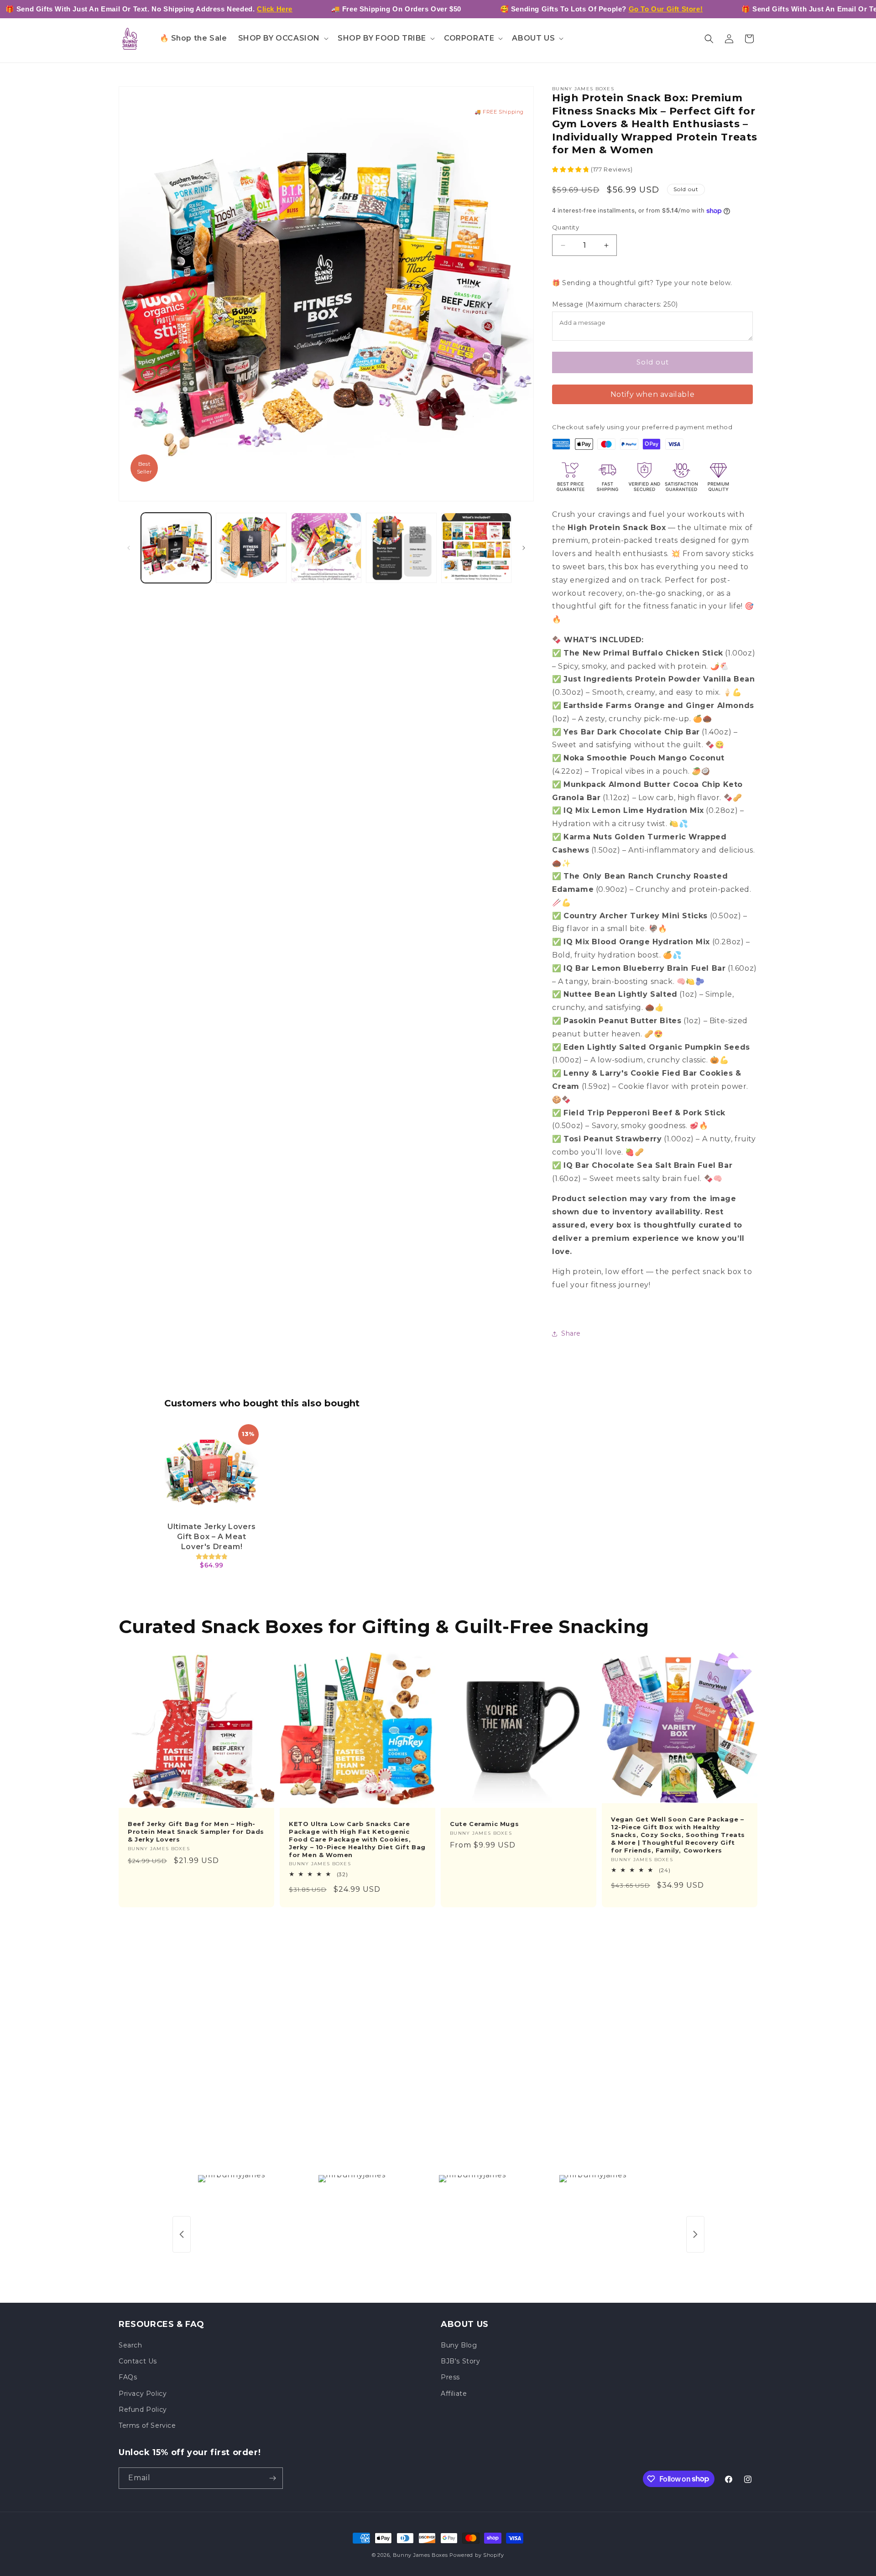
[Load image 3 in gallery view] (326, 548)
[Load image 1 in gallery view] (176, 548)
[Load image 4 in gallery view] (401, 548)
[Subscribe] (272, 2478)
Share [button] (571, 1333)
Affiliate (454, 2394)
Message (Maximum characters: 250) (615, 304)
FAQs (128, 2377)
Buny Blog (459, 2345)
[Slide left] (129, 548)
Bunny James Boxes (420, 2555)
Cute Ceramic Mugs (484, 1824)
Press (450, 2377)
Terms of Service (147, 2425)
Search (130, 2345)
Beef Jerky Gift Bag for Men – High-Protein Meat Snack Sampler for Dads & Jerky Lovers (196, 1832)
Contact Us (138, 2361)
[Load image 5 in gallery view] (476, 548)
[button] (283, 39)
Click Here (275, 9)
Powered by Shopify (477, 2555)
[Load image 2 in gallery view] (251, 548)
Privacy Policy (143, 2394)
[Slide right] (524, 548)
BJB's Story (461, 2361)
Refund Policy (143, 2409)
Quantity (566, 227)
